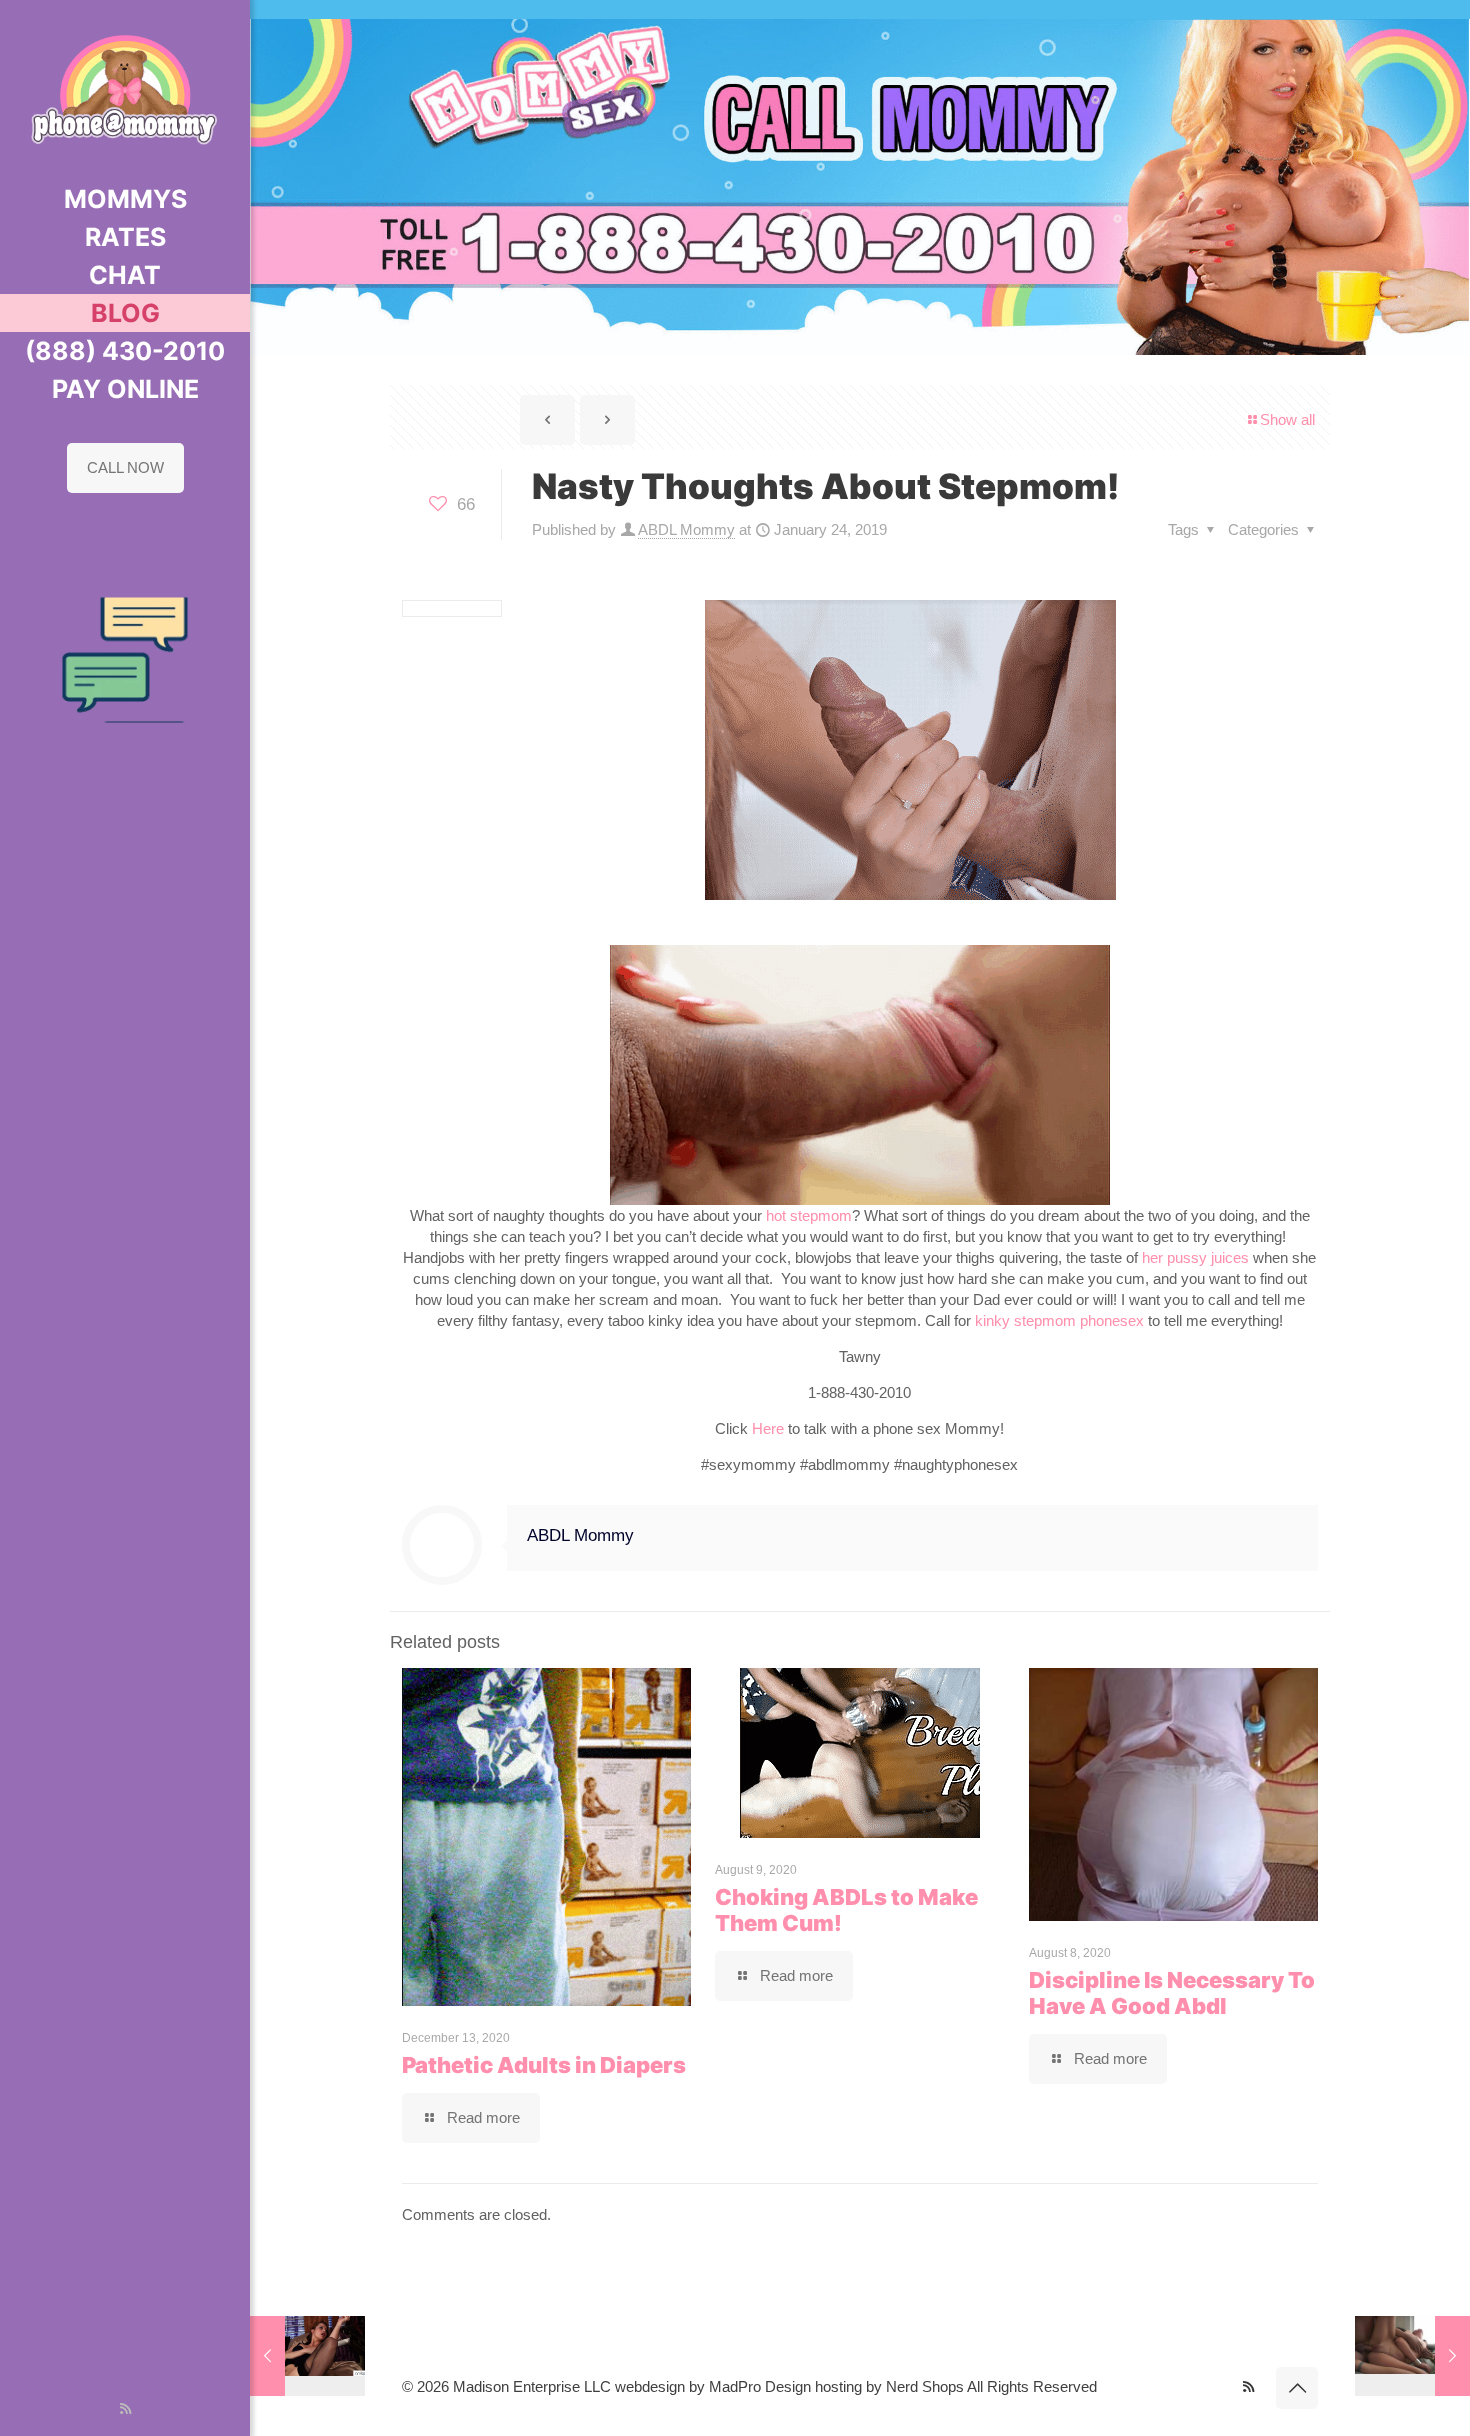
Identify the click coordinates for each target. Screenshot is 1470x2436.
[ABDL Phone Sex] (125, 90)
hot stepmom (809, 1215)
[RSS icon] (125, 2408)
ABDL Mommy (686, 529)
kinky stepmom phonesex (1059, 1320)
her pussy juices (1195, 1257)
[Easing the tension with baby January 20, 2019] (307, 2356)
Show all (1287, 419)
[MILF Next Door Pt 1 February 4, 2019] (1412, 2356)
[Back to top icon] (1297, 2388)
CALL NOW (125, 467)
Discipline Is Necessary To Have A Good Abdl (1172, 1993)
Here (768, 1428)
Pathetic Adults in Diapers (544, 2065)
